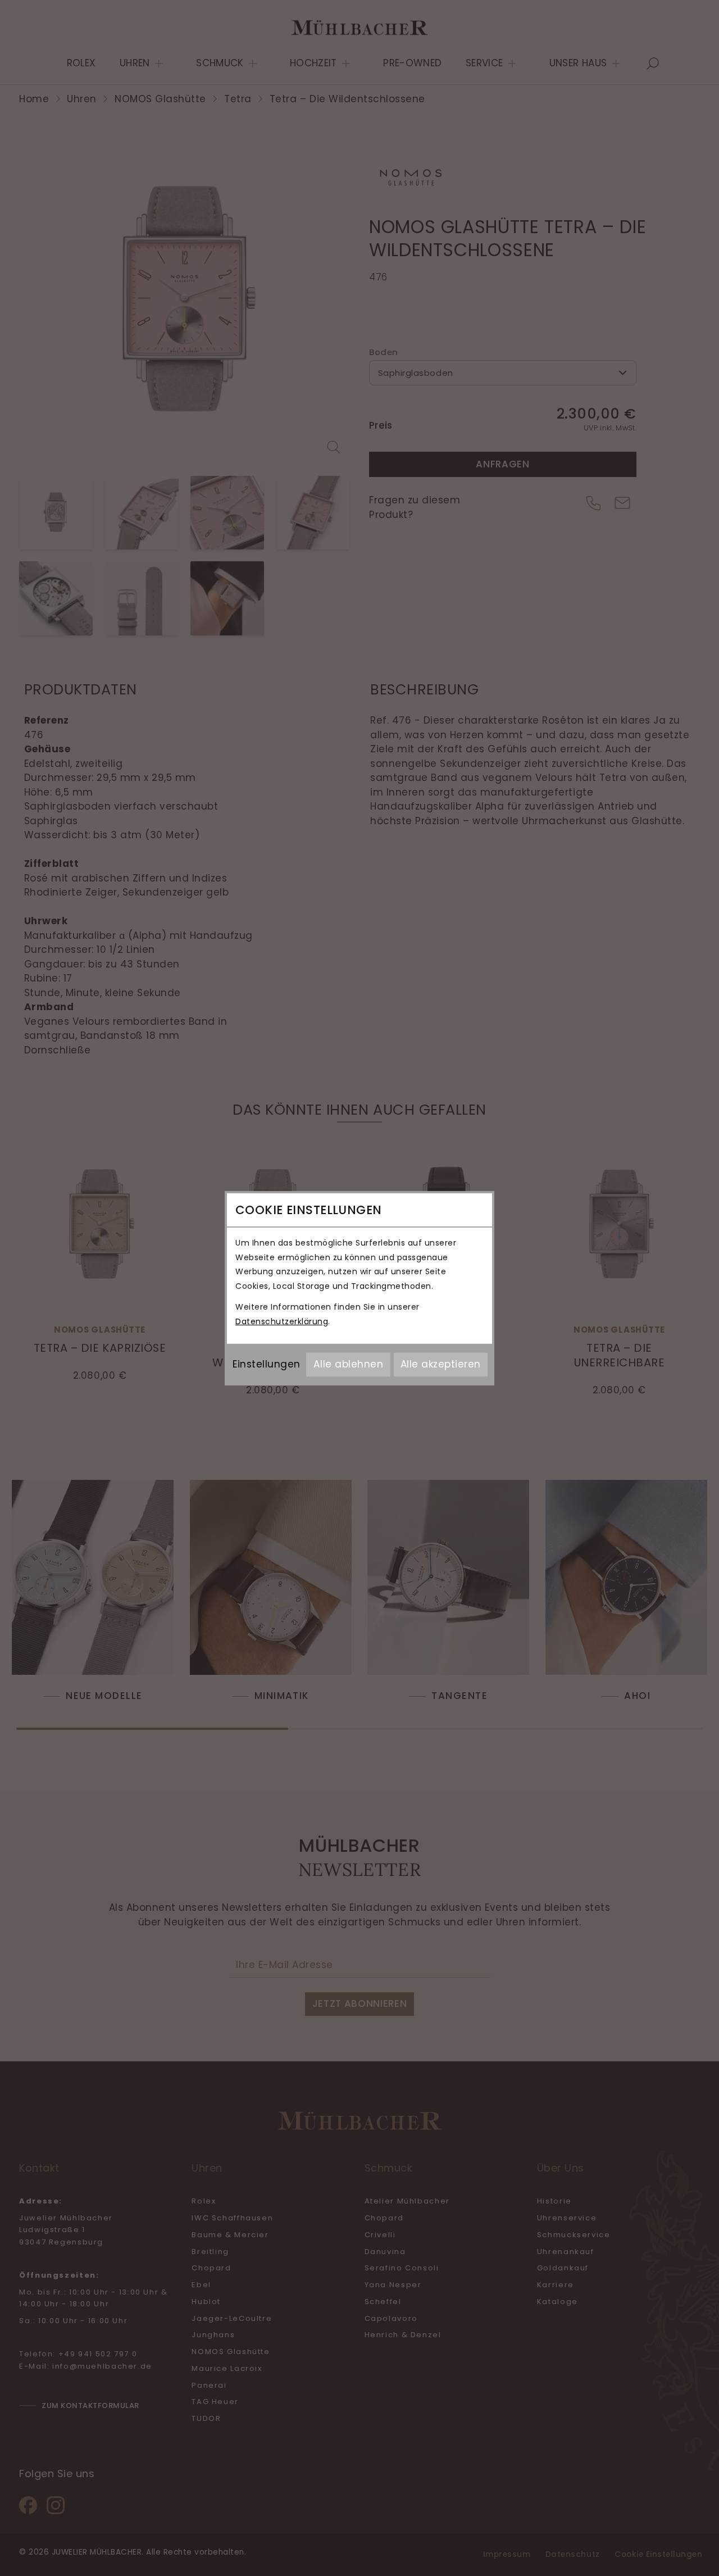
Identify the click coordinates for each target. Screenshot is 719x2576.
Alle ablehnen (348, 1364)
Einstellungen (267, 1364)
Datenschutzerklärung (282, 1321)
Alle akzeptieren (441, 1364)
